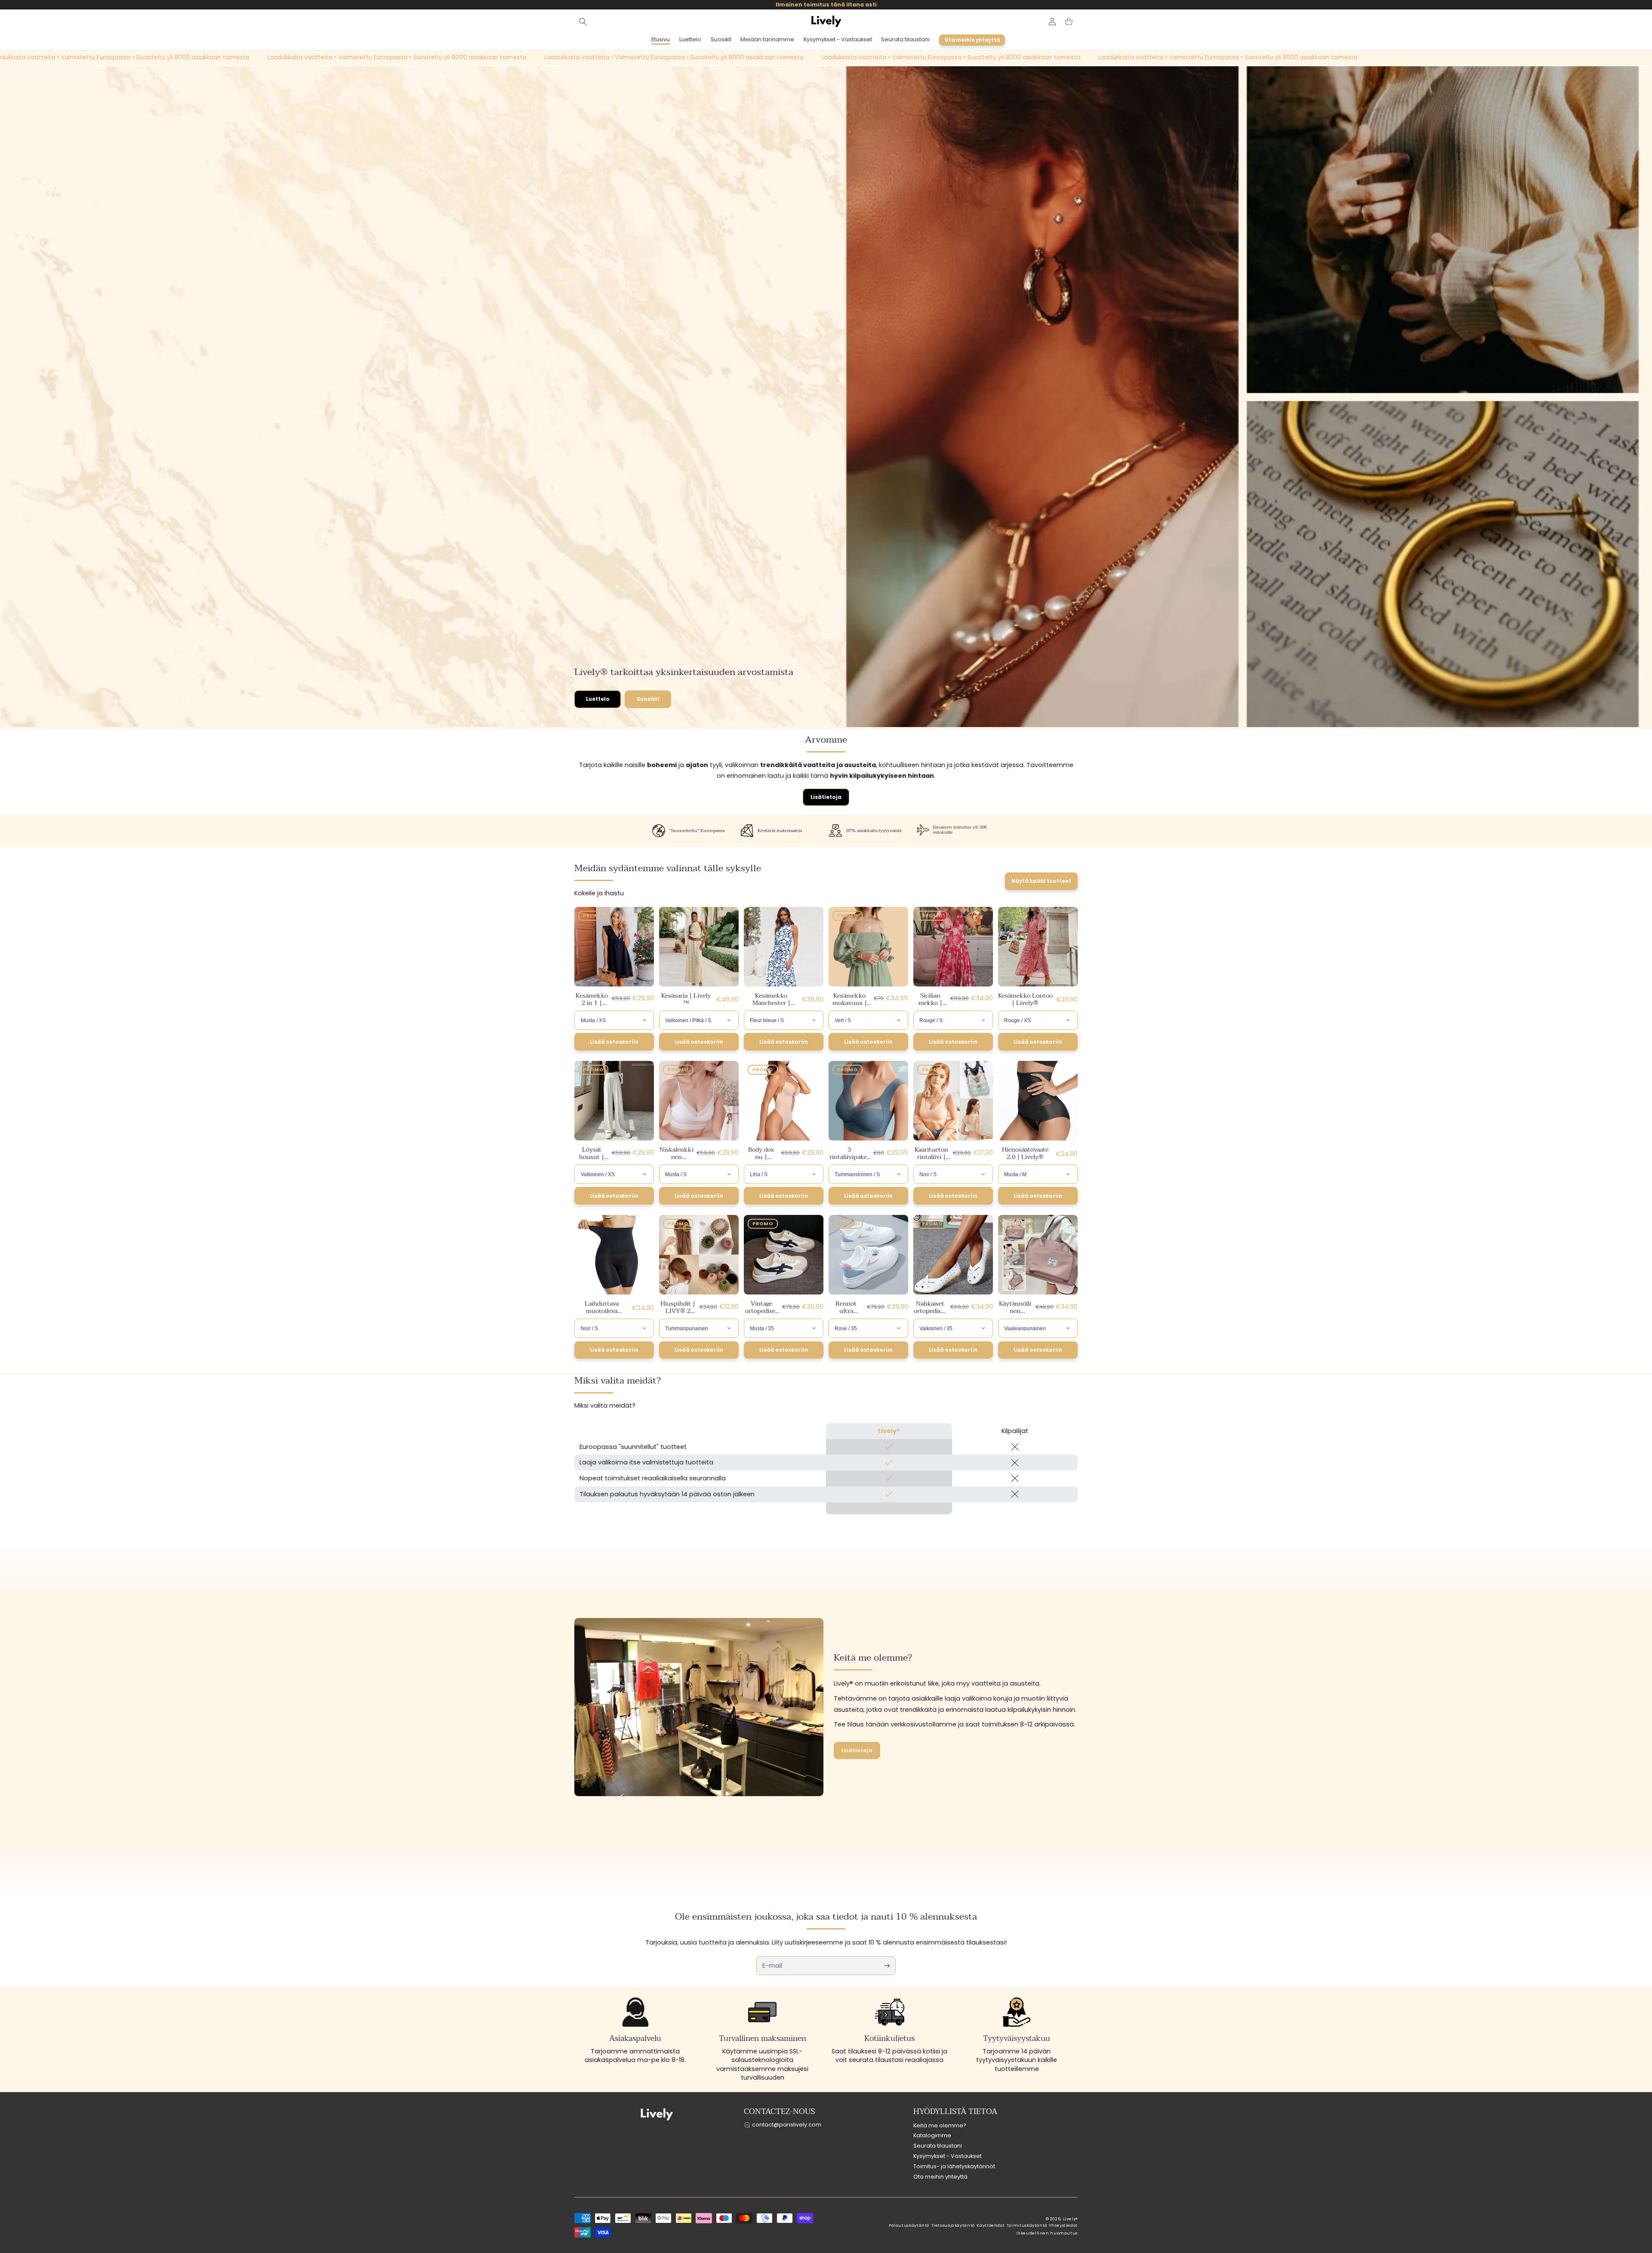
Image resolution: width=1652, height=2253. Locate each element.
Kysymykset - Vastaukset (948, 2156)
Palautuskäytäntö (909, 2225)
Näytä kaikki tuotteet (1041, 881)
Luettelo (598, 699)
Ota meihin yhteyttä (940, 2177)
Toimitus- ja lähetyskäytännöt (954, 2166)
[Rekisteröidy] (887, 1966)
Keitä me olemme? (940, 2125)
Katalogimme (932, 2135)
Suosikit (648, 699)
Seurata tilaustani (938, 2146)
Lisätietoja (826, 797)
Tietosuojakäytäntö (953, 2225)
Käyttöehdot (991, 2225)
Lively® (1070, 2219)
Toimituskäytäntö (1027, 2225)
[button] (583, 22)
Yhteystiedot (1063, 2225)
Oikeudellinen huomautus (1047, 2233)
